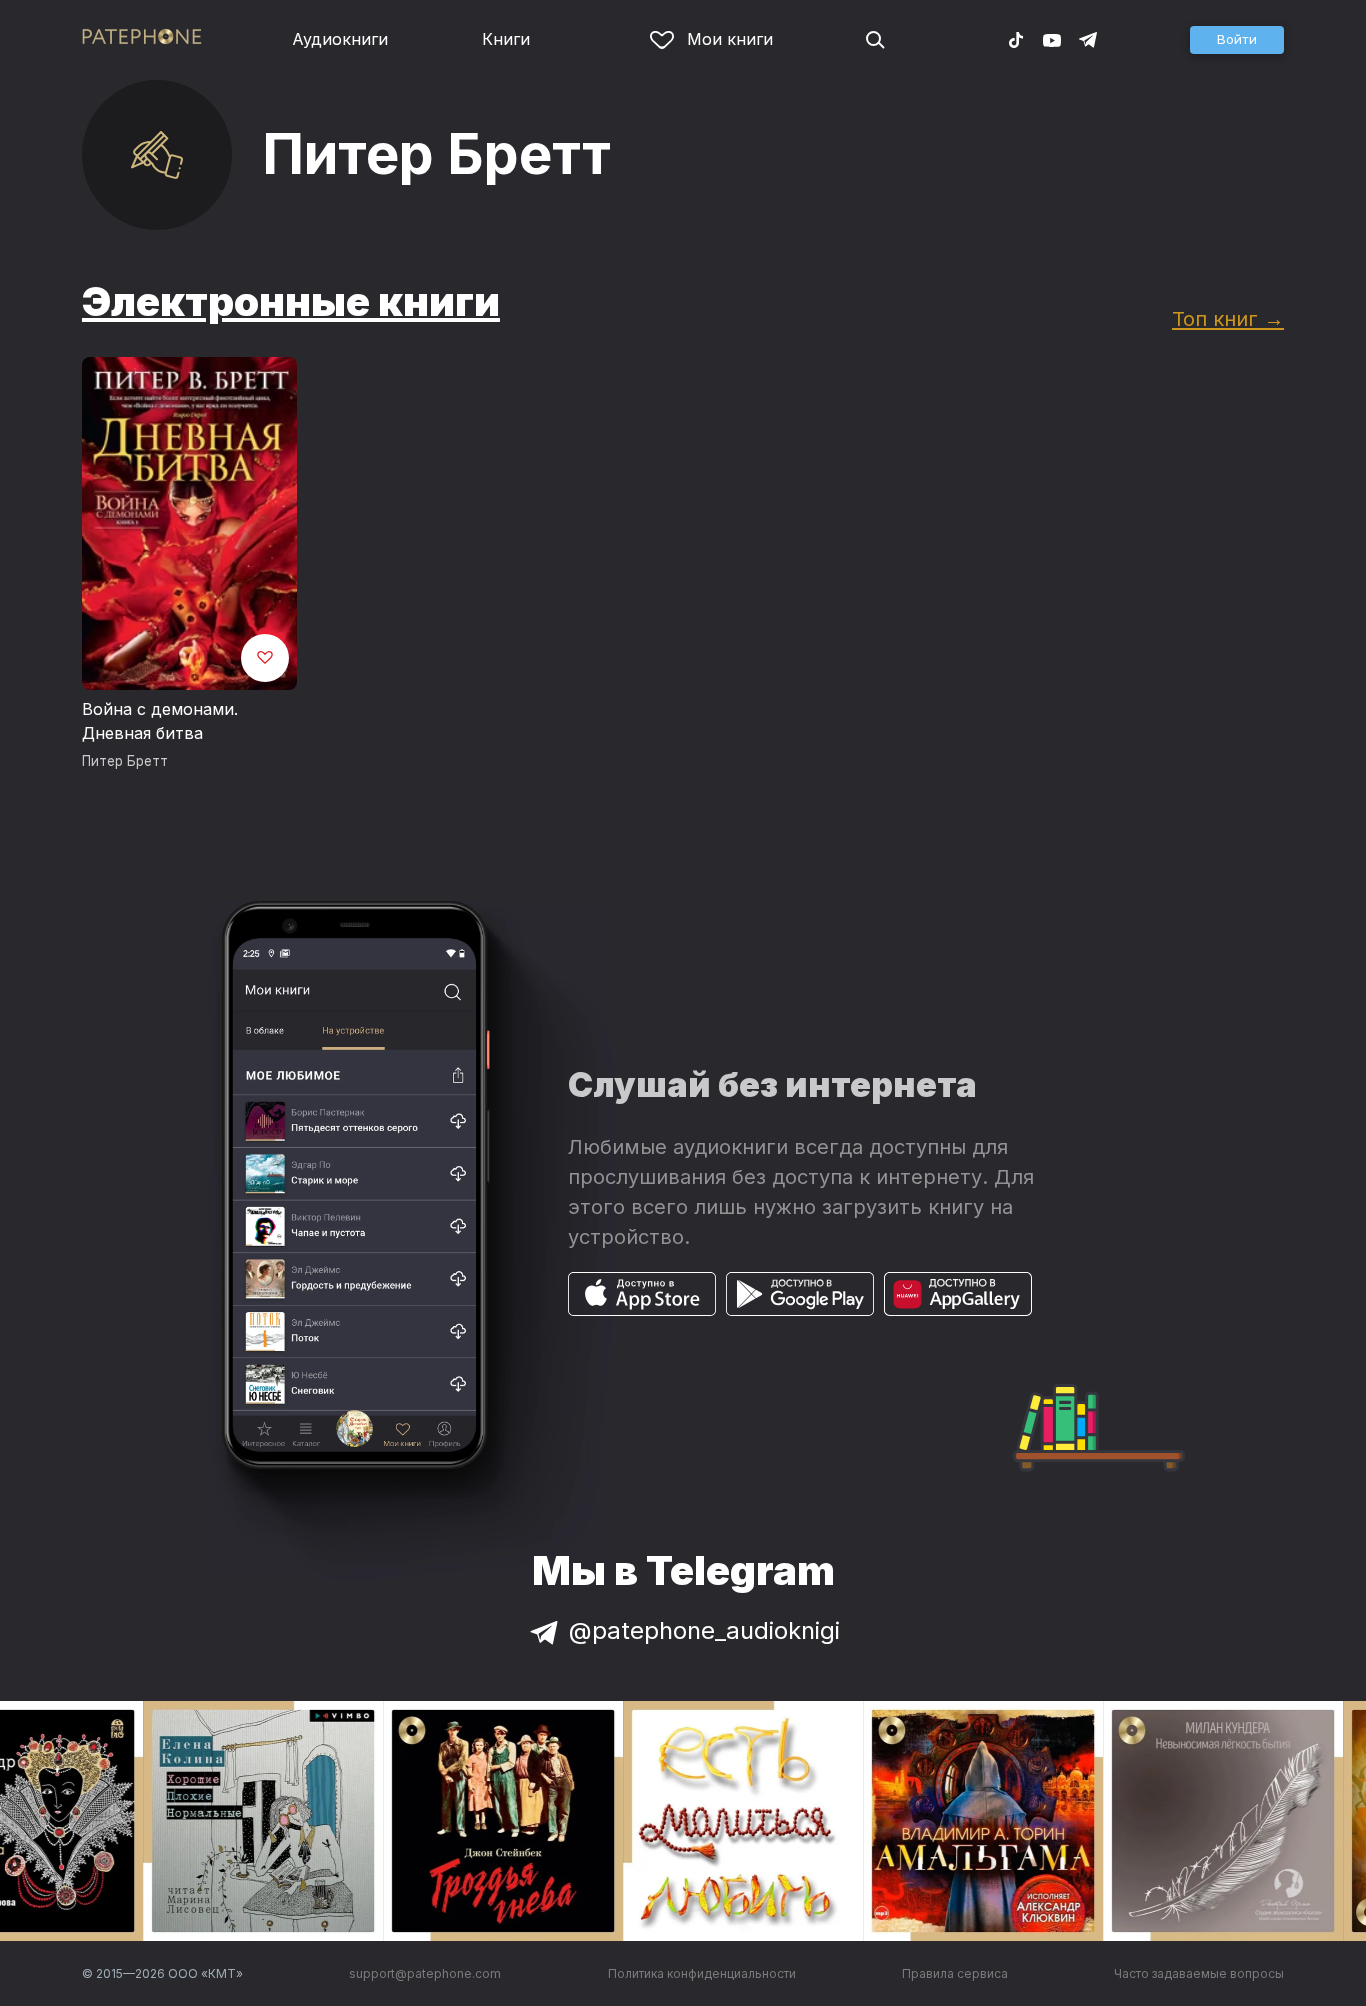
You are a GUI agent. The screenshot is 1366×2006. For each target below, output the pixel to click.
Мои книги (730, 39)
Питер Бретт (125, 761)
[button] (1237, 40)
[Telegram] (1088, 39)
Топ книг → (1228, 318)
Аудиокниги (340, 39)
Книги (506, 39)
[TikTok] (1016, 39)
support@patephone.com (425, 1973)
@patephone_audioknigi (704, 1630)
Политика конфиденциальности (702, 1973)
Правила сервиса (955, 1973)
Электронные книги (291, 301)
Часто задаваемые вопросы (1199, 1973)
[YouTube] (1052, 39)
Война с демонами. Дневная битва (160, 721)
